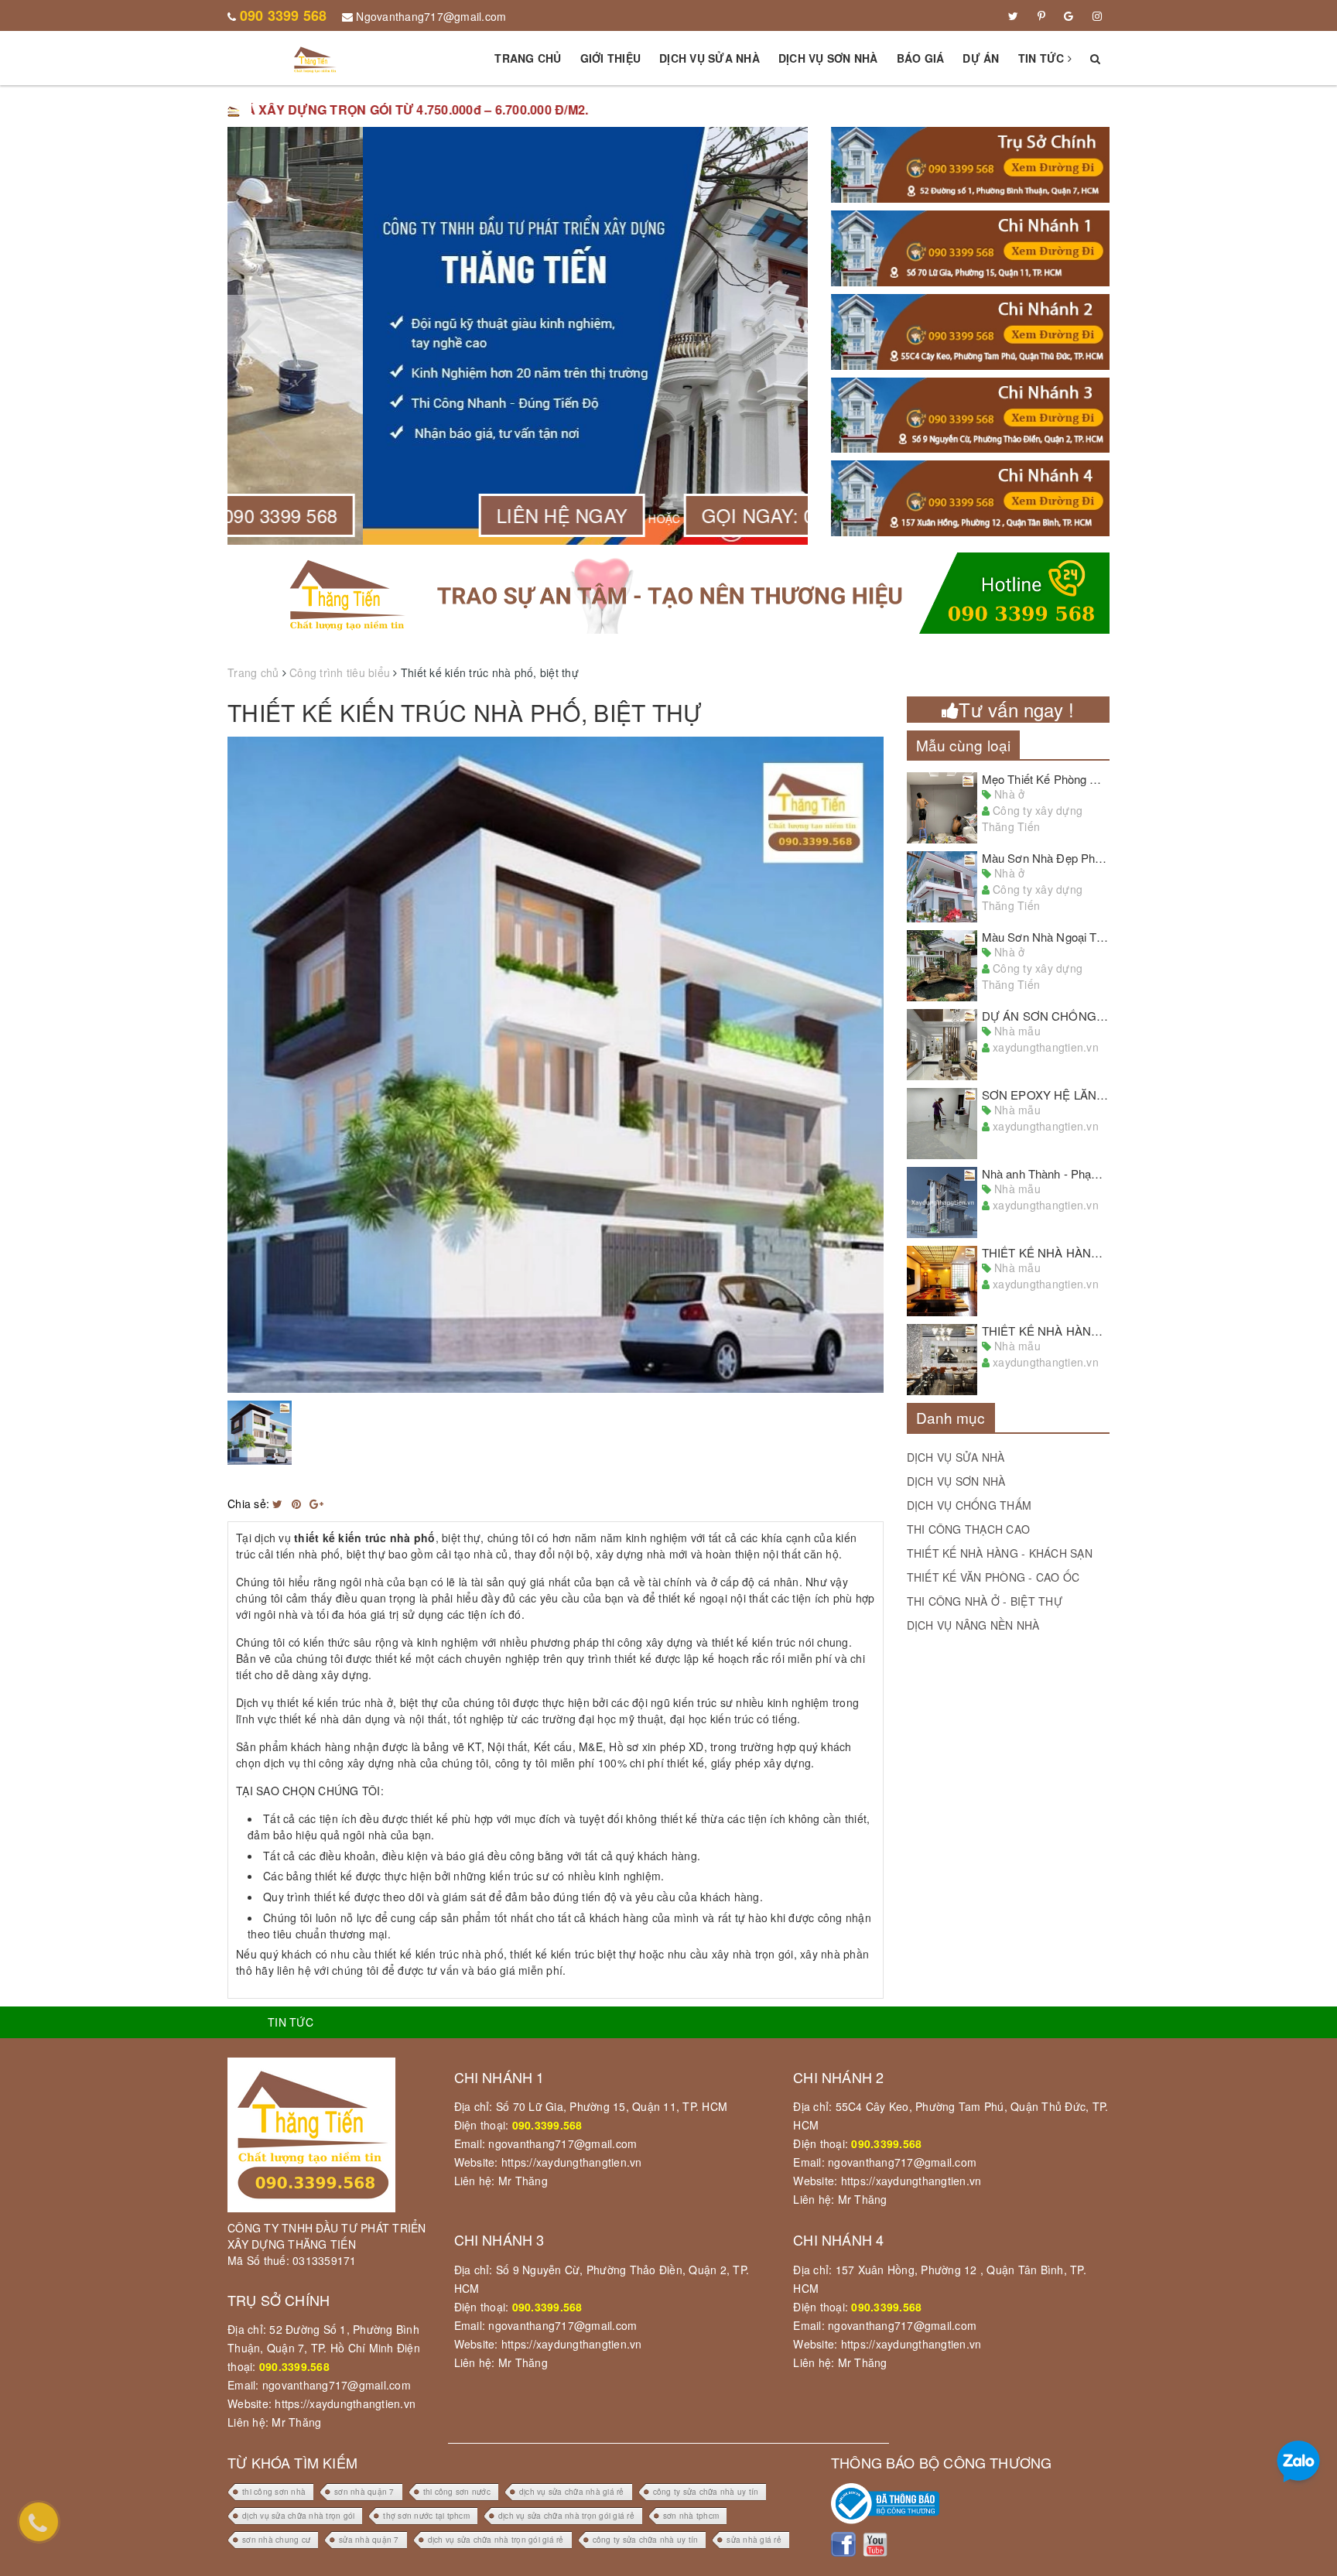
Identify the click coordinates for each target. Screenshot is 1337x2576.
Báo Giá (921, 58)
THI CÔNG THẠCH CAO (969, 1529)
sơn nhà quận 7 (364, 2492)
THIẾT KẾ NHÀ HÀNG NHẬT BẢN (1072, 1252)
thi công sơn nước (457, 2492)
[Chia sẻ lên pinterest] (298, 1504)
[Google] (1069, 15)
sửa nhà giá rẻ (754, 2540)
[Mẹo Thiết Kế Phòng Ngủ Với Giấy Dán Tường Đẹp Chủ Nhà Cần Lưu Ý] (942, 808)
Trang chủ (528, 58)
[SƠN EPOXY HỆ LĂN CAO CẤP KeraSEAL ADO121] (942, 1124)
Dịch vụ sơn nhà (828, 58)
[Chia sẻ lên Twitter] (279, 1504)
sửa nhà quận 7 (369, 2540)
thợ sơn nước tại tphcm (426, 2516)
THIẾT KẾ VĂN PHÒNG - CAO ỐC (993, 1577)
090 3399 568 (284, 15)
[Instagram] (1097, 15)
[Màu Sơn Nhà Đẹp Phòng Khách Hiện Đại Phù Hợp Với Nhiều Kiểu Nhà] (942, 887)
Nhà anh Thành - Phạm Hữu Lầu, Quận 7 (1087, 1173)
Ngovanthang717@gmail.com (431, 16)
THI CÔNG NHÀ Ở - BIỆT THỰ (985, 1601)
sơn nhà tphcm (691, 2516)
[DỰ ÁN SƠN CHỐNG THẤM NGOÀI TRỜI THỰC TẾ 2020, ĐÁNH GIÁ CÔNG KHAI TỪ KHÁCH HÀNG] (942, 1045)
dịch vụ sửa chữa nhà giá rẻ (572, 2492)
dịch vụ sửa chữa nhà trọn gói (298, 2516)
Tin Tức (1043, 58)
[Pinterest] (1041, 15)
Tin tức (291, 2022)
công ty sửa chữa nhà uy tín (706, 2492)
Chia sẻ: (248, 1504)
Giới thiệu (611, 58)
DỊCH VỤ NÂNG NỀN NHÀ (973, 1625)
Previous (204, 1065)
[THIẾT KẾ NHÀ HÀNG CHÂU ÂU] (942, 1360)
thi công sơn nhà (274, 2492)
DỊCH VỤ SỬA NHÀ (956, 1457)
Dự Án (981, 58)
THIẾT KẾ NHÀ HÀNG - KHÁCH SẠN (1000, 1553)
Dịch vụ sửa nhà (710, 58)
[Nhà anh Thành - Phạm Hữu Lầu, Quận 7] (942, 1202)
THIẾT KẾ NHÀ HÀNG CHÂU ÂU (1069, 1331)
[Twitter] (1013, 15)
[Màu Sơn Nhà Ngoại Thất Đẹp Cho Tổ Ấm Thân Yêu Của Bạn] (942, 966)
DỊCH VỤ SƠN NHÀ (956, 1481)
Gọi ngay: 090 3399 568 (675, 515)
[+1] (316, 1504)
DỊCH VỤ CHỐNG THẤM (969, 1505)
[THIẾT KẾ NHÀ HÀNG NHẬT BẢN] (942, 1281)
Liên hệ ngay (427, 515)
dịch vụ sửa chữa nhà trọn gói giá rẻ (566, 2516)
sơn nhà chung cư (276, 2540)
